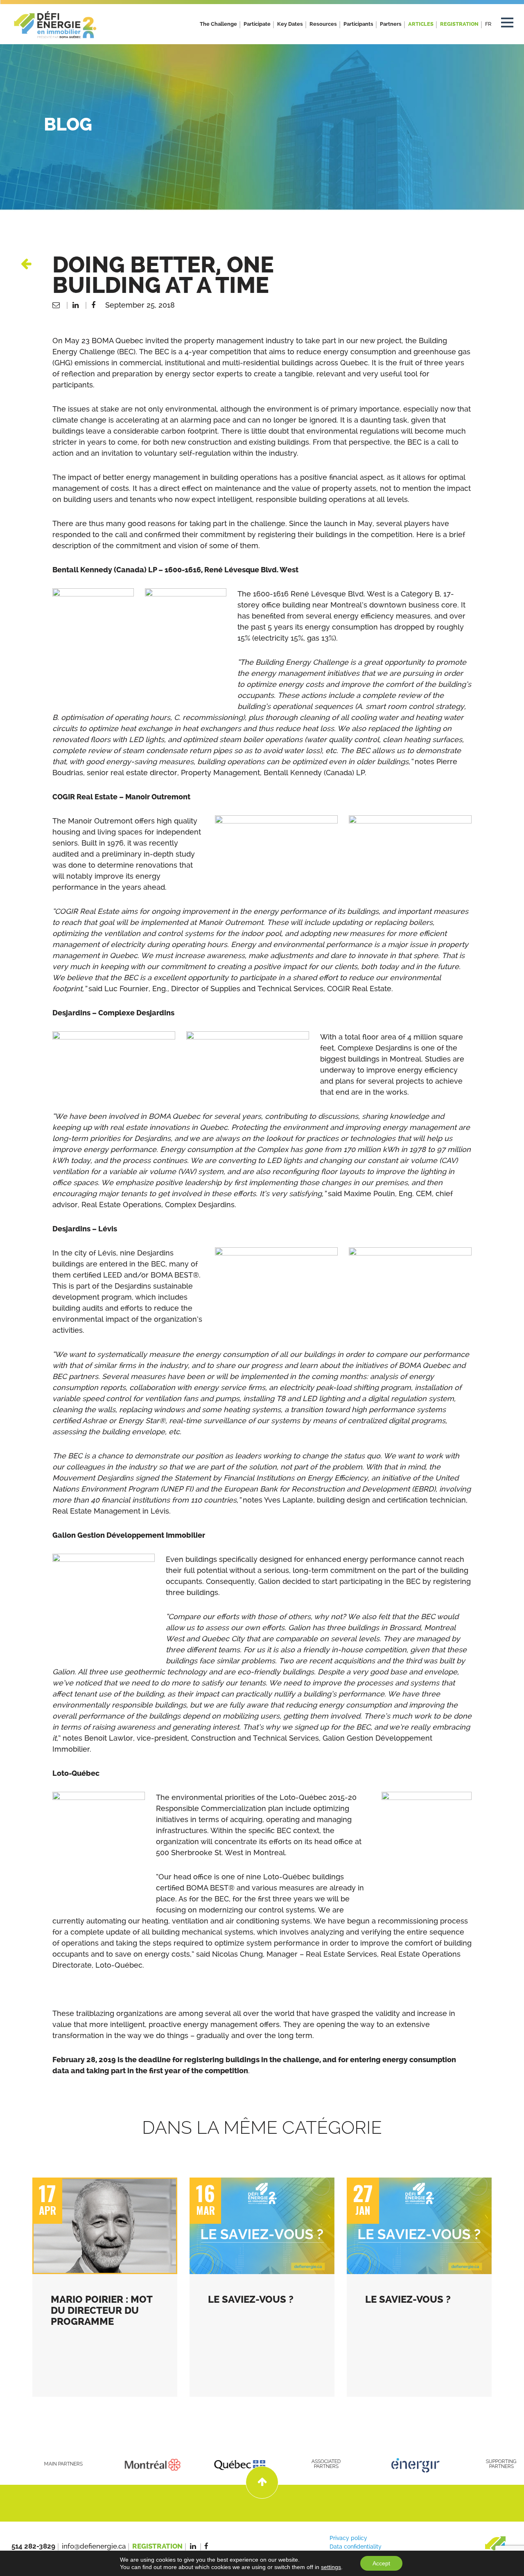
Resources (323, 24)
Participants (358, 24)
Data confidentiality (356, 2547)
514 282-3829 (33, 2546)
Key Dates (290, 24)
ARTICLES (421, 24)
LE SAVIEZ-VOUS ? (251, 2299)
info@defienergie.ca (94, 2546)
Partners (391, 24)
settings (331, 2567)
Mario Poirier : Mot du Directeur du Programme (102, 2310)
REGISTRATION (459, 24)
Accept (381, 2563)
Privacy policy (348, 2538)
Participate (257, 24)
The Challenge (218, 24)
